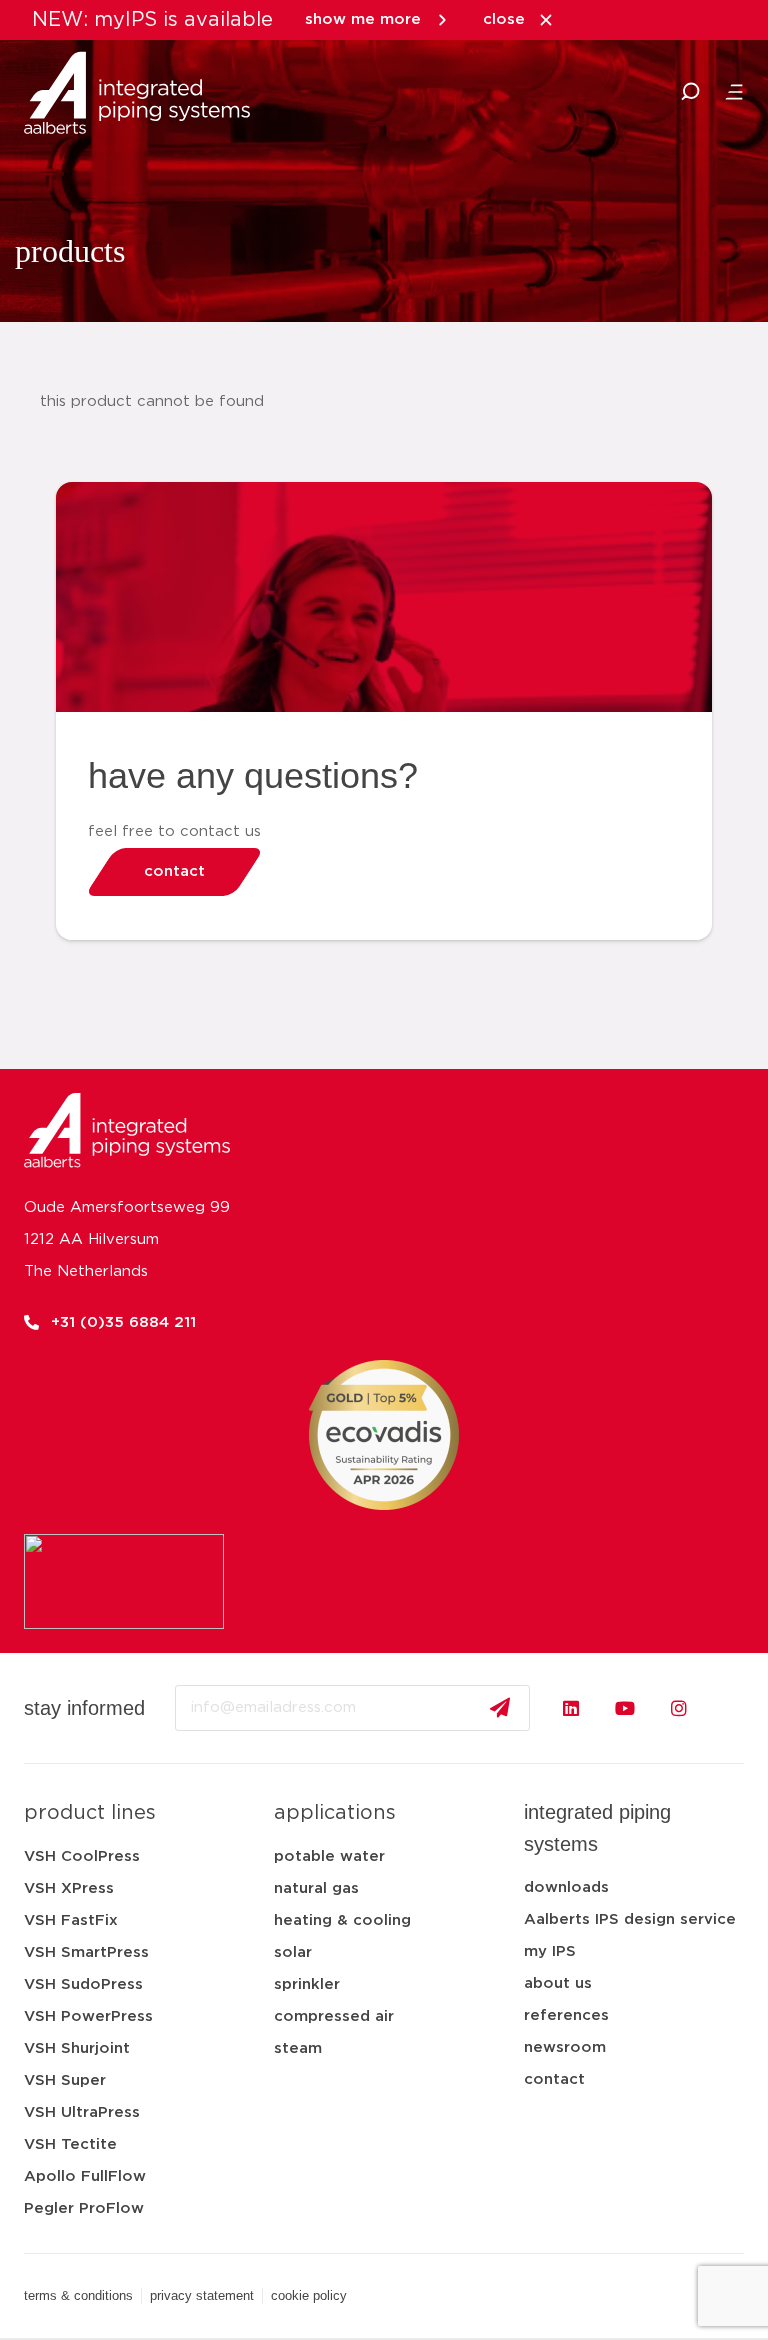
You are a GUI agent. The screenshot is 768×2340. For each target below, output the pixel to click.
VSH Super (65, 2080)
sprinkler (307, 1984)
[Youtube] (625, 1708)
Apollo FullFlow (85, 2176)
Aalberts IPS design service (630, 1919)
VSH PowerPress (88, 2016)
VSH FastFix (71, 1920)
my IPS (550, 1951)
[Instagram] (679, 1708)
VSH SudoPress (83, 1984)
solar (293, 1952)
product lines (90, 1813)
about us (558, 1983)
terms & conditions (78, 2295)
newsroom (565, 2047)
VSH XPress (69, 1888)
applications (335, 1813)
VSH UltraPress (82, 2112)
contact (554, 2079)
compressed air (334, 2016)
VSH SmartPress (86, 1952)
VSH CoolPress (82, 1856)
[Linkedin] (571, 1708)
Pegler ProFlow (84, 2208)
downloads (566, 1887)
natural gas (316, 1888)
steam (298, 2048)
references (566, 2015)
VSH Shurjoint (77, 2048)
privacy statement (202, 2295)
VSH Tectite (70, 2144)
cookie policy (309, 2295)
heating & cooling (342, 1920)
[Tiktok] (733, 1708)
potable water (329, 1856)
